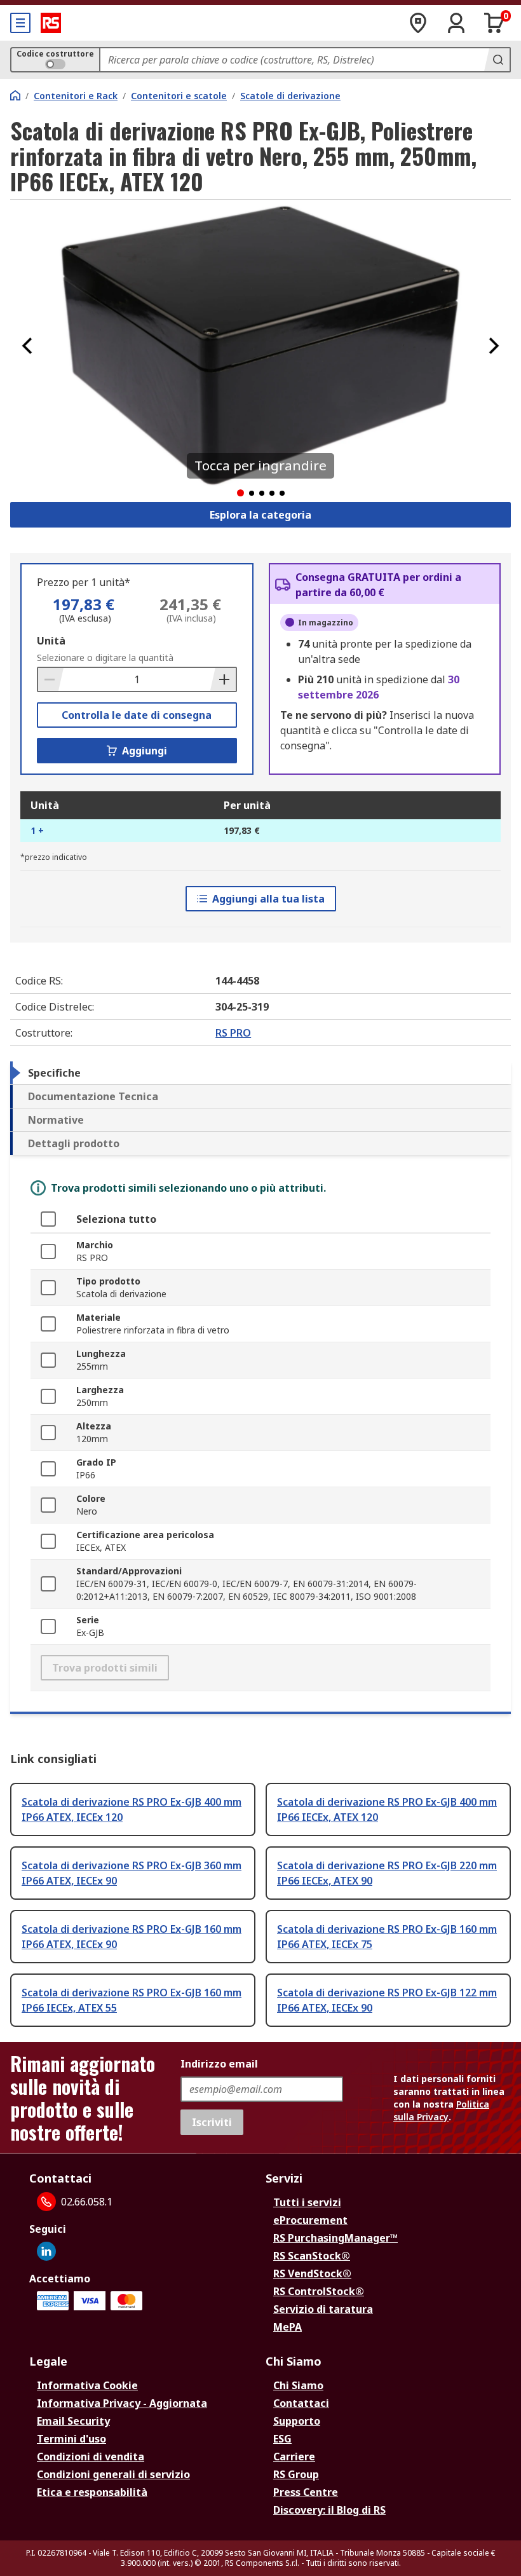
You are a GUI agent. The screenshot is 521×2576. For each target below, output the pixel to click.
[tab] (260, 1073)
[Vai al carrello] (494, 23)
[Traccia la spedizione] (418, 23)
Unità (51, 641)
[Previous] (27, 346)
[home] (15, 95)
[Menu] (20, 23)
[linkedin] (46, 2251)
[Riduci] (51, 679)
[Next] (494, 346)
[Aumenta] (223, 679)
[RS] (51, 23)
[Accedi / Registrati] (456, 23)
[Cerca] (497, 60)
